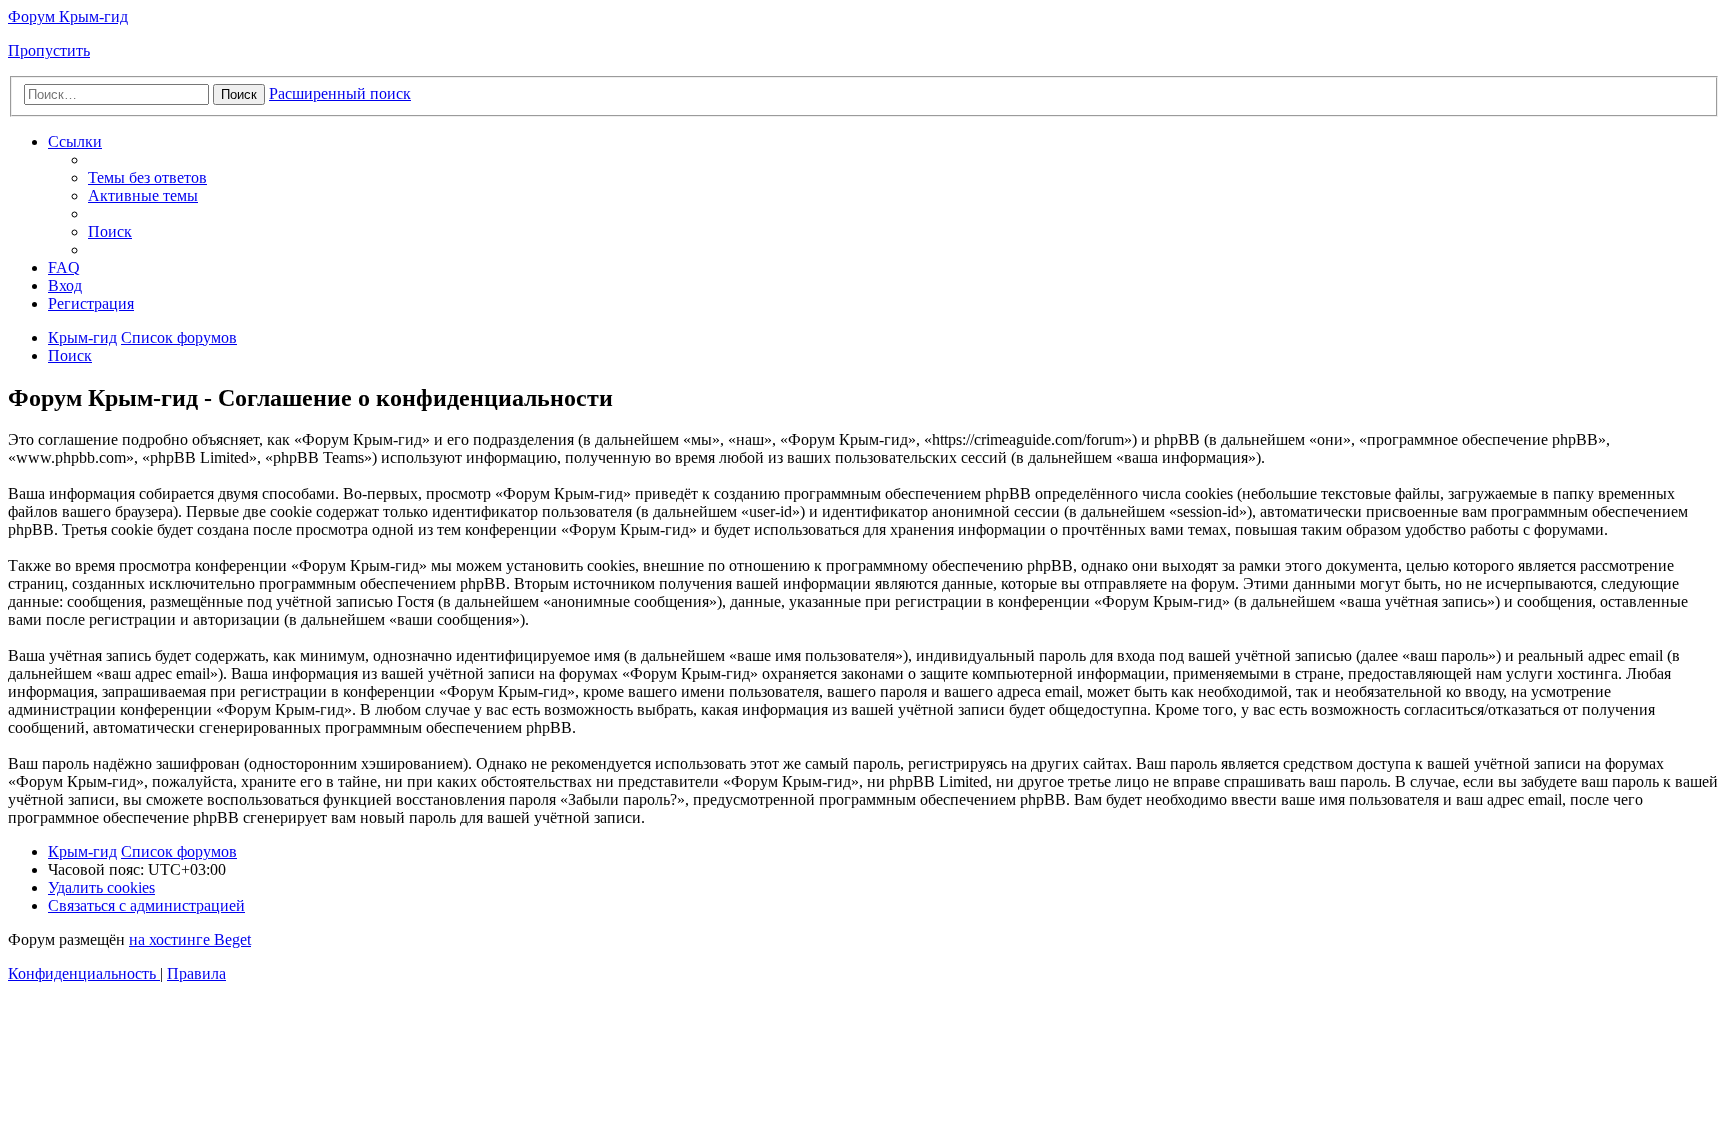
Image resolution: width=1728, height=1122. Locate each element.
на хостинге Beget (190, 939)
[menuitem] (147, 177)
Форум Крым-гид (68, 16)
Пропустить (49, 50)
